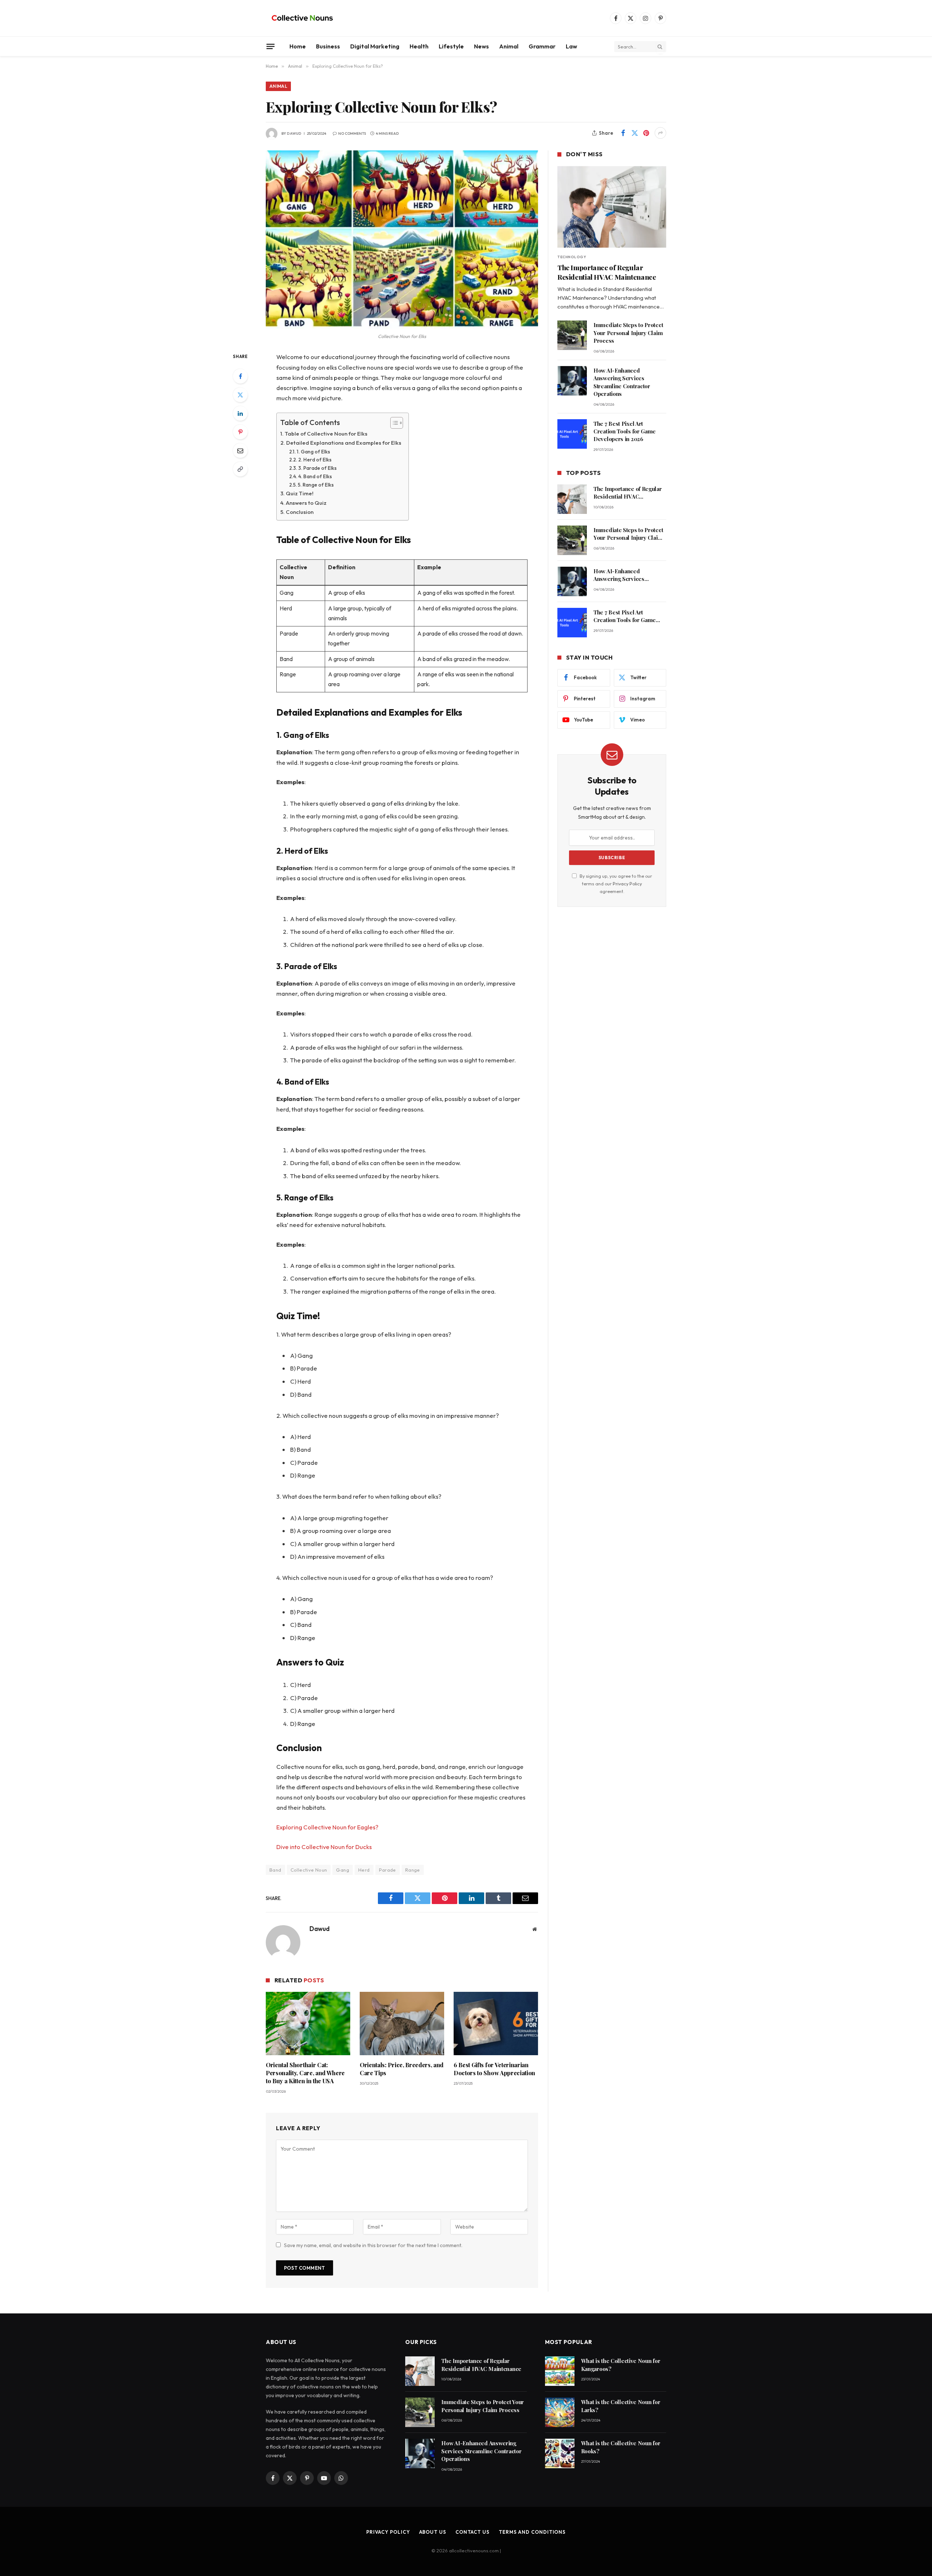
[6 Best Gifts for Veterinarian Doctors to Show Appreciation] (496, 2024)
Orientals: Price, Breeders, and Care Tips (402, 2069)
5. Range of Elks (316, 485)
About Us (433, 2532)
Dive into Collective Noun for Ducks (324, 1847)
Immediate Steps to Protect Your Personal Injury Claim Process (628, 333)
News (481, 46)
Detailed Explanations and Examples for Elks (344, 443)
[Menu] (270, 46)
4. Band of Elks (315, 477)
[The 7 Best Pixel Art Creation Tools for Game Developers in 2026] (572, 434)
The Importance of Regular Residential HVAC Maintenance (607, 272)
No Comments (352, 133)
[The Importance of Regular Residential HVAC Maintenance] (612, 207)
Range (413, 1870)
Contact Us (473, 2532)
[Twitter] (240, 395)
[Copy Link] (240, 469)
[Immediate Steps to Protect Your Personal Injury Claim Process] (572, 335)
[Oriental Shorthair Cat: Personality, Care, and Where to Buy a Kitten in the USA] (308, 2024)
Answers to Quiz (306, 503)
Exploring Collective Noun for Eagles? (327, 1827)
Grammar (542, 46)
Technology (572, 257)
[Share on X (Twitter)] (635, 133)
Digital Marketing (375, 46)
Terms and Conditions (532, 2532)
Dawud (294, 133)
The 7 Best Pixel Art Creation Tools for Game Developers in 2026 (625, 431)
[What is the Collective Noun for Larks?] (560, 2412)
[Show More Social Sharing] (660, 133)
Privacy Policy (627, 884)
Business (328, 46)
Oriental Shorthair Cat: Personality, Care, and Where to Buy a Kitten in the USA (305, 2073)
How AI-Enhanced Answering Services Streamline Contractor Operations (622, 382)
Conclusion (300, 512)
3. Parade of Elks (317, 468)
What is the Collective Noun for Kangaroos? (621, 2365)
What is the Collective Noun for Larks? (621, 2406)
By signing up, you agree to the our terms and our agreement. (615, 884)
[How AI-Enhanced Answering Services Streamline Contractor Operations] (572, 381)
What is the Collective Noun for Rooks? (621, 2447)
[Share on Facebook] (623, 133)
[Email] (240, 451)
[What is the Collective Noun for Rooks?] (560, 2453)
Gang (343, 1870)
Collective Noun (309, 1870)
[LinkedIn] (240, 413)
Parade (388, 1870)
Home (298, 46)
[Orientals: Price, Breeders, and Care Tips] (402, 2024)
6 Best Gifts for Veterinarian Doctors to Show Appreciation (494, 2069)
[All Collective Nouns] (302, 18)
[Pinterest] (240, 432)
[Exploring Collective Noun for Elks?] (402, 239)
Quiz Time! (300, 493)
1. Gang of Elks (313, 452)
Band (275, 1870)
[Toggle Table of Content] (393, 423)
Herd (364, 1870)
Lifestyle (451, 46)
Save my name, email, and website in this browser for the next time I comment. (373, 2245)
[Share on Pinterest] (646, 133)
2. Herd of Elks (315, 460)
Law (571, 46)
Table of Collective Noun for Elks (326, 434)
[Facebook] (240, 376)
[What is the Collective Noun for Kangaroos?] (560, 2371)
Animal (509, 46)
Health (419, 46)
